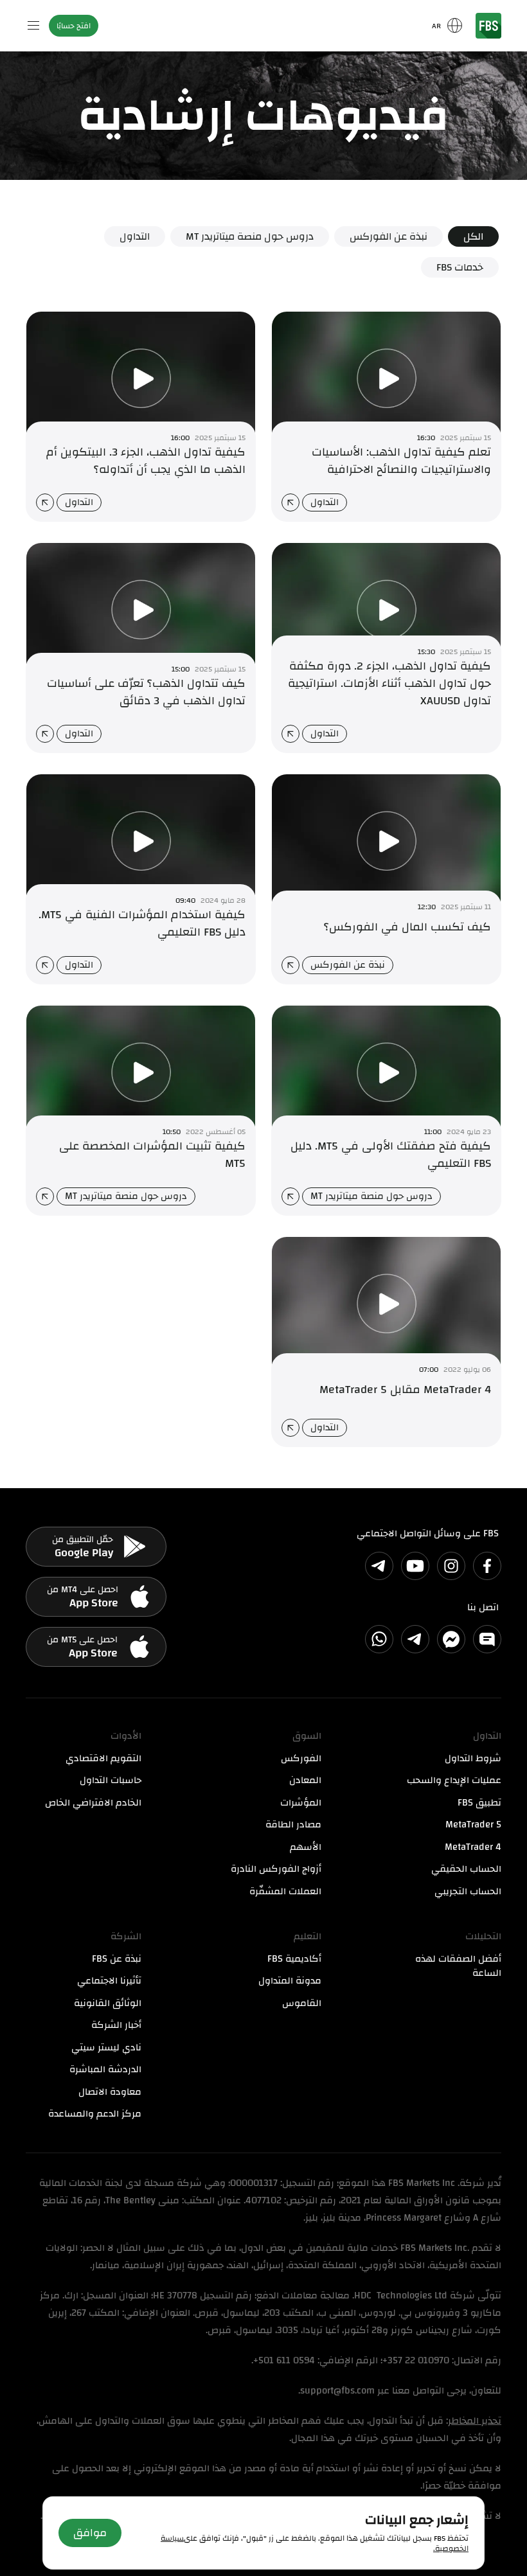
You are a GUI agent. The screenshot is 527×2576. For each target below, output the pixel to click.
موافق (90, 2533)
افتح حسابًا (74, 26)
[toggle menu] (33, 26)
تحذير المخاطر (475, 2421)
